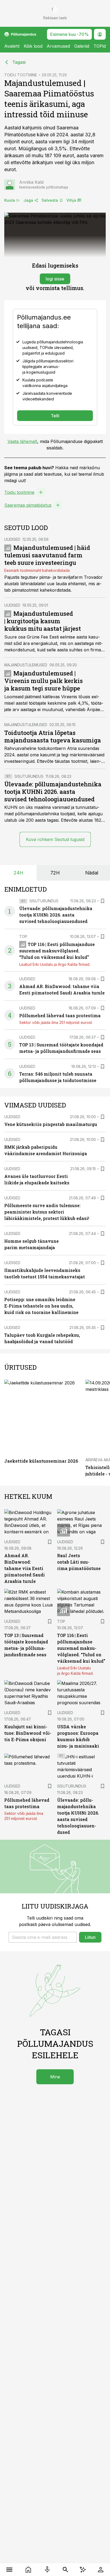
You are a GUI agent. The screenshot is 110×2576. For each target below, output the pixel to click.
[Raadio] (47, 2570)
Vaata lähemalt (22, 441)
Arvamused (58, 46)
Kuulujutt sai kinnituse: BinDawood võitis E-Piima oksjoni (28, 1733)
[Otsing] (66, 2570)
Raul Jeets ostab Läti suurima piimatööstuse (79, 1562)
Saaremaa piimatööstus (28, 505)
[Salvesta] (103, 901)
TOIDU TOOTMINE (21, 75)
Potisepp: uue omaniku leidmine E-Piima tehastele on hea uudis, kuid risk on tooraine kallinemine (41, 1306)
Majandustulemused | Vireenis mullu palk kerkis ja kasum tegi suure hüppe (44, 681)
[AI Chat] (83, 2570)
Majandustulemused (26, 665)
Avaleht (12, 46)
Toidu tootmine (19, 492)
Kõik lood (33, 46)
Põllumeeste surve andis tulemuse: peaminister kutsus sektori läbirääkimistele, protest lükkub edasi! (47, 1212)
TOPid (100, 46)
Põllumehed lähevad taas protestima (60, 1015)
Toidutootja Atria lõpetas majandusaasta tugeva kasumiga (53, 736)
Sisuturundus (29, 776)
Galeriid (82, 46)
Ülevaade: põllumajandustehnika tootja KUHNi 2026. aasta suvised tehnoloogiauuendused (53, 792)
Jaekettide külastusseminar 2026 (41, 1461)
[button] (43, 1937)
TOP (23, 936)
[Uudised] (28, 2570)
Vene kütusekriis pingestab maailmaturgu (51, 1124)
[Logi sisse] (101, 2570)
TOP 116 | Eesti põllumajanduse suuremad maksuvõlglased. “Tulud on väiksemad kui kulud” (57, 951)
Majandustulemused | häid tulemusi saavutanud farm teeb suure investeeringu (47, 555)
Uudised (12, 539)
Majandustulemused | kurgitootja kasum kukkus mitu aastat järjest (43, 621)
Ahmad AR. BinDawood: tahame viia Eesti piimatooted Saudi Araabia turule (25, 1568)
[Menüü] (9, 2570)
